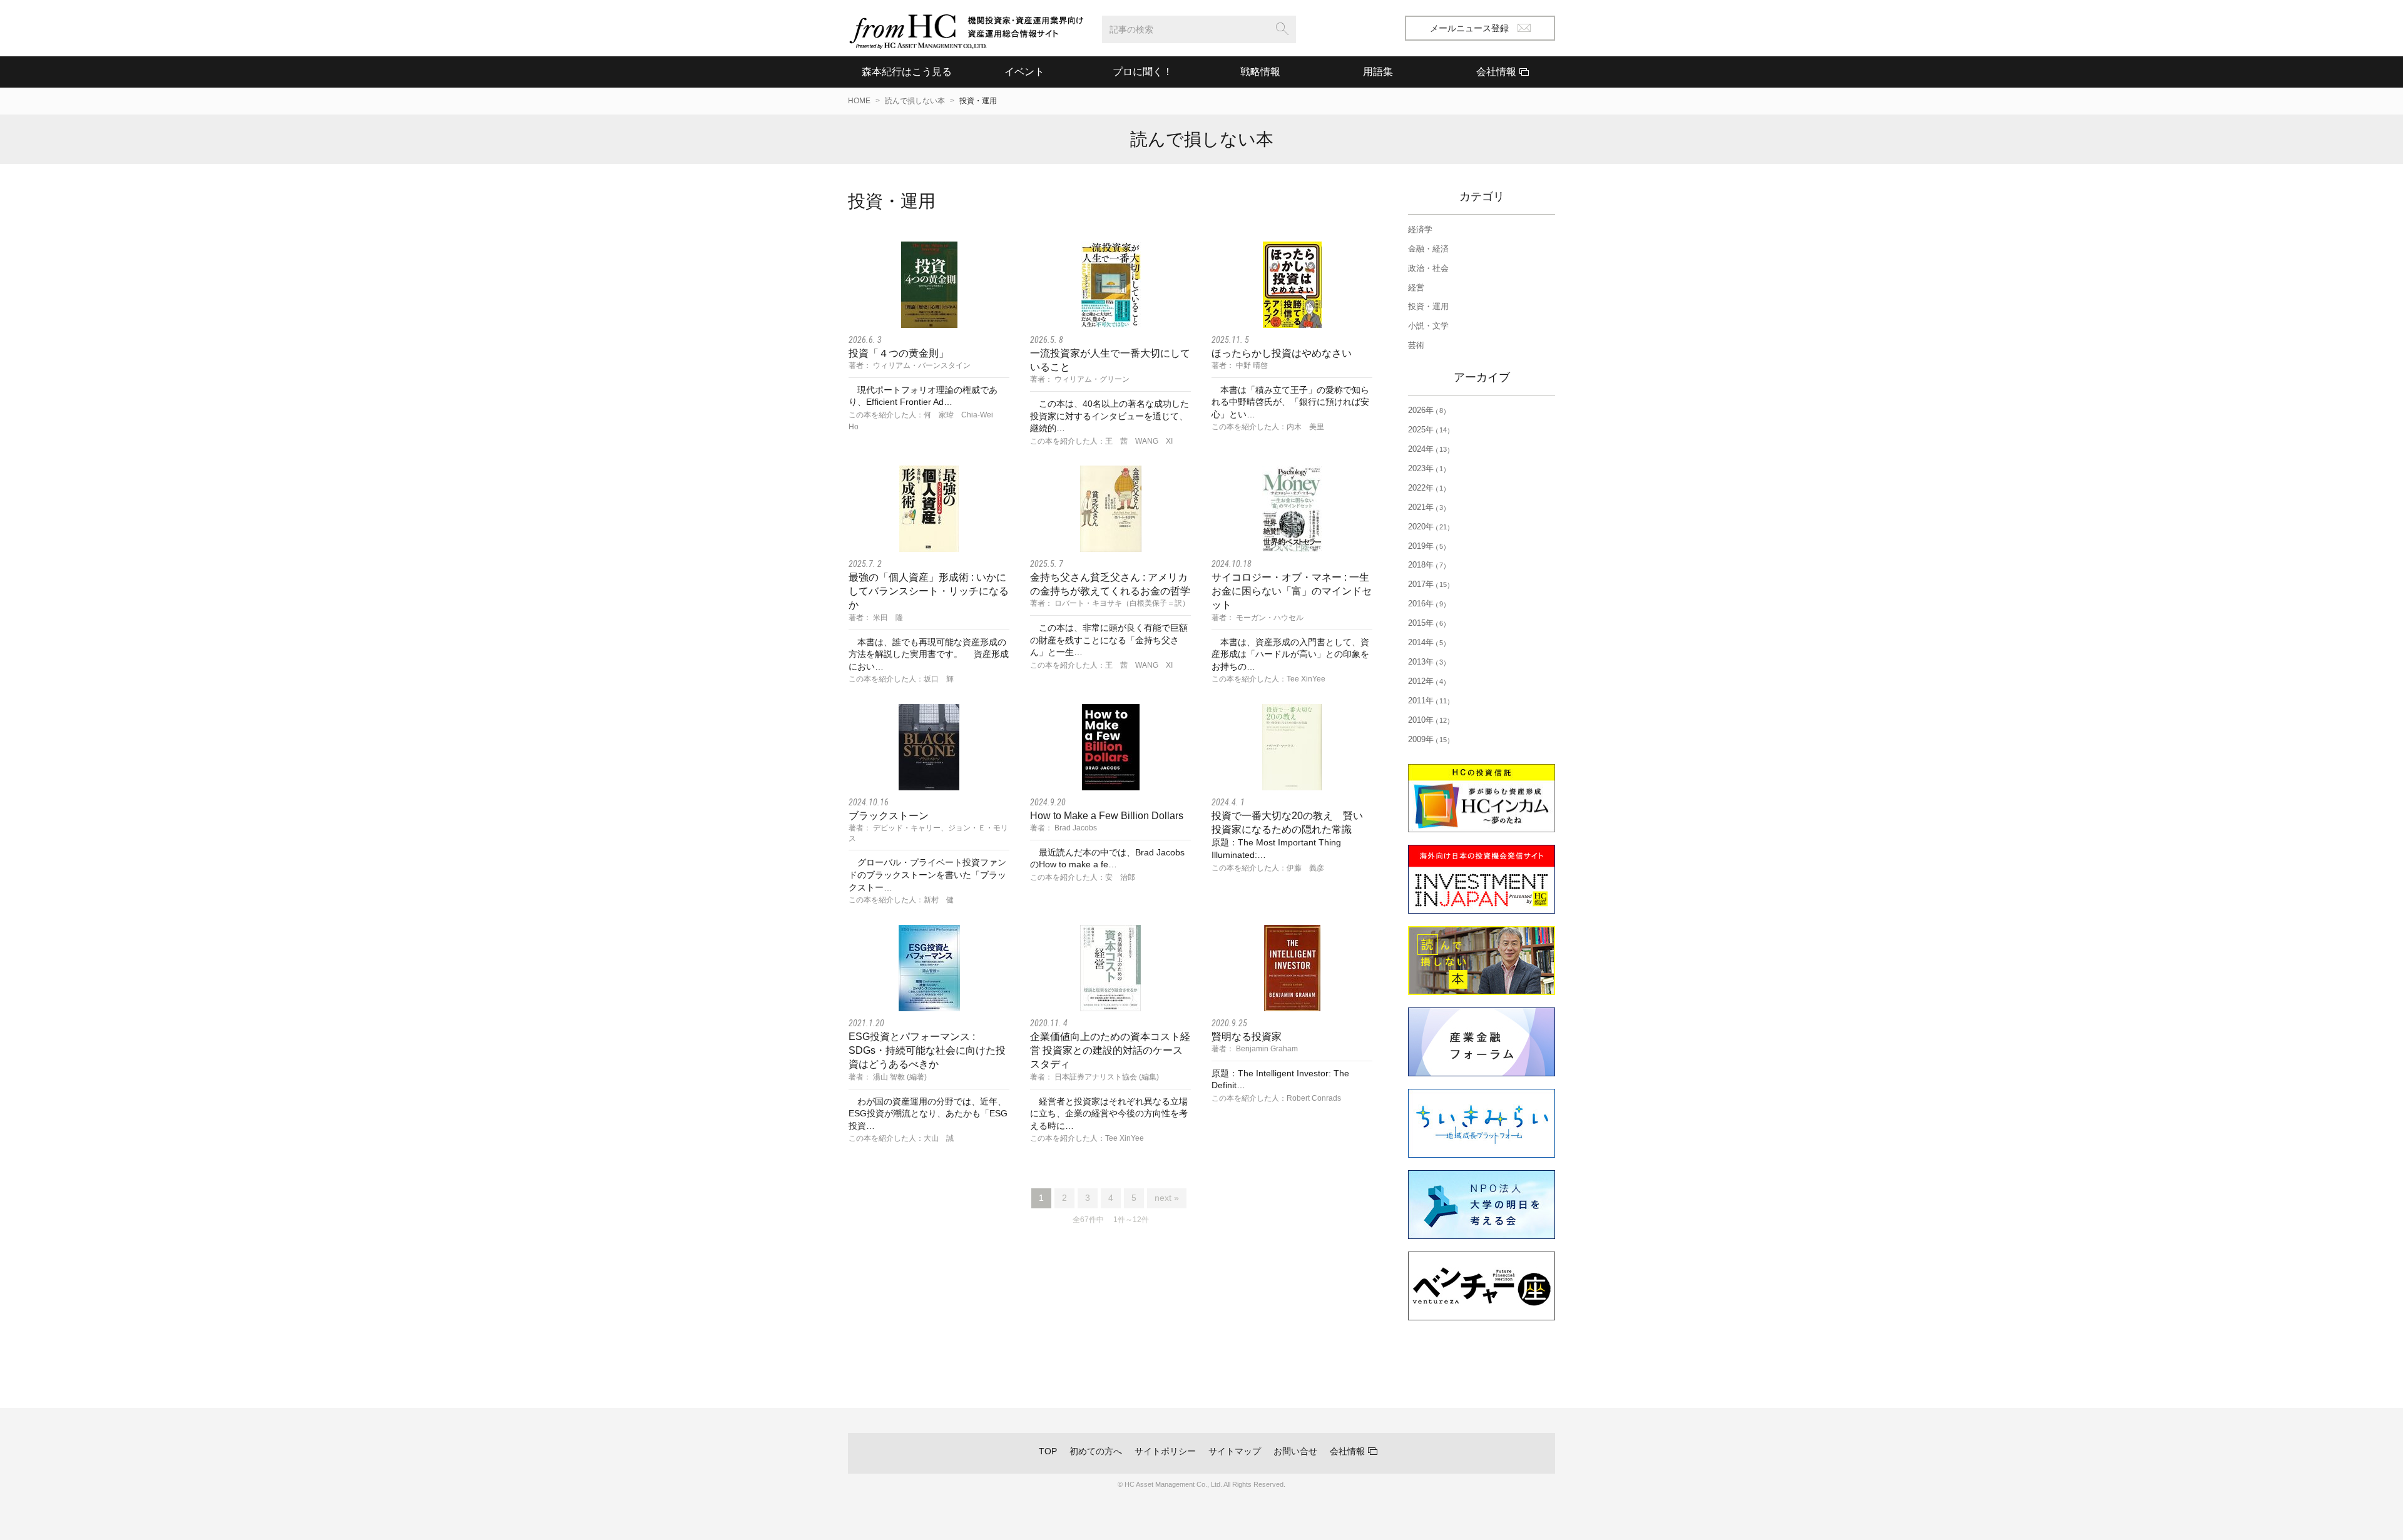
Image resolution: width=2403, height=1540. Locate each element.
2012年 (1426, 681)
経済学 (1420, 229)
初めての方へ (1096, 1451)
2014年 (1426, 642)
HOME (859, 101)
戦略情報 (1260, 72)
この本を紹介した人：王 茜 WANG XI (1101, 441)
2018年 (1426, 565)
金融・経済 (1428, 249)
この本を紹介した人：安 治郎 (1083, 877)
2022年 (1426, 488)
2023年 (1426, 468)
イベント (1024, 72)
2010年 (1427, 720)
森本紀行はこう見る (907, 72)
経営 (1416, 288)
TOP (1048, 1451)
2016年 (1426, 604)
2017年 (1427, 584)
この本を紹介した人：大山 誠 (901, 1138)
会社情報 (1347, 1451)
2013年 (1426, 662)
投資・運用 (1428, 306)
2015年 (1426, 623)
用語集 (1378, 72)
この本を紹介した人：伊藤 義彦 (1268, 868)
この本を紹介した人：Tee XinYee (1268, 679)
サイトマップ (1235, 1451)
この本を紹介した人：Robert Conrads (1276, 1098)
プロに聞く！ (1143, 72)
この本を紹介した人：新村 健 (901, 900)
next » (1167, 1198)
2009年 (1427, 739)
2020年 (1427, 527)
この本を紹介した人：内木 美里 (1268, 427)
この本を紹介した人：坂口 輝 (901, 679)
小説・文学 (1428, 326)
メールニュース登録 (1469, 28)
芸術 (1416, 345)
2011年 (1427, 701)
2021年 (1426, 507)
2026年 (1426, 410)
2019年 (1426, 546)
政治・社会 (1428, 268)
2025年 (1427, 430)
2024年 (1427, 449)
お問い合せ (1295, 1451)
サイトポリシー (1165, 1451)
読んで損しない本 (915, 101)
